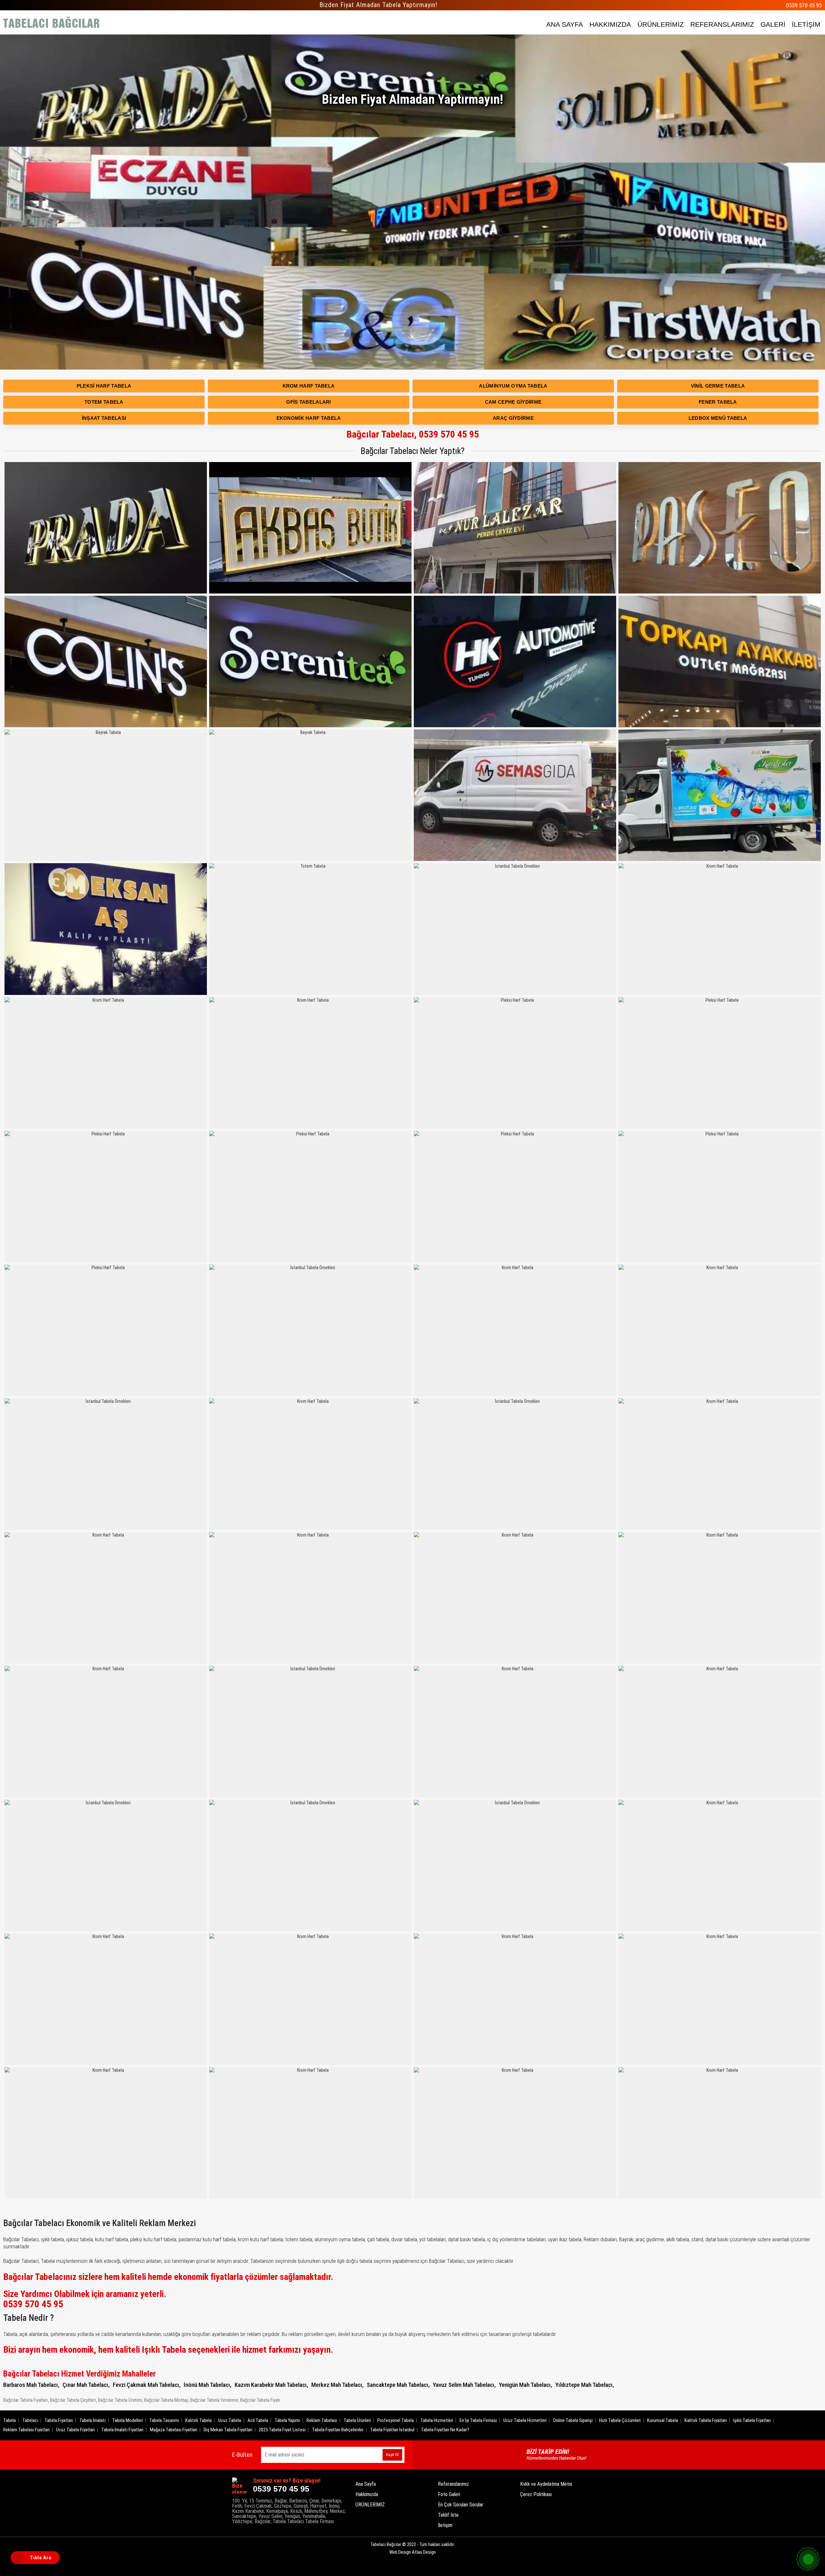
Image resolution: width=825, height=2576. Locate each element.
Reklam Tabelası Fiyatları (26, 2430)
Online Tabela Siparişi (573, 2420)
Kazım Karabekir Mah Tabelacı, (271, 2385)
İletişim (445, 2525)
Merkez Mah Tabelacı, (337, 2385)
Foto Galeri (449, 2494)
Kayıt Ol (392, 2455)
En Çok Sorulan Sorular (461, 2505)
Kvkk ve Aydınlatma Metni (546, 2484)
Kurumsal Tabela (663, 2420)
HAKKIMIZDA (610, 24)
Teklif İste (448, 2515)
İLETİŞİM (806, 24)
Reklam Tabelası (322, 2420)
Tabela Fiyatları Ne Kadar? (445, 2430)
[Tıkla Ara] (18, 2558)
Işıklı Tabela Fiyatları (752, 2420)
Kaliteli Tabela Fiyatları (706, 2420)
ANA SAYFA (565, 24)
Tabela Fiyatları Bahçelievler (338, 2430)
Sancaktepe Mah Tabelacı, (398, 2385)
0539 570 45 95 (804, 5)
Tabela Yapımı (287, 2420)
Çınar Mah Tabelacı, (86, 2385)
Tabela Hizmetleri (437, 2420)
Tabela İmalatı (92, 2420)
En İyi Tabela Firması (478, 2420)
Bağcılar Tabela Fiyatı (260, 2400)
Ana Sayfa (366, 2484)
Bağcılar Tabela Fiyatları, (26, 2400)
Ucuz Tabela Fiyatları (75, 2430)
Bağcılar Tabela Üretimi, (121, 2400)
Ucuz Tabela (230, 2420)
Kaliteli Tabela (199, 2420)
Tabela (10, 2420)
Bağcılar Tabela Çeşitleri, (73, 2400)
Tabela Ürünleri (357, 2420)
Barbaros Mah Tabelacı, (31, 2385)
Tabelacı (30, 2420)
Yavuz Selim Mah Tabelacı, (464, 2385)
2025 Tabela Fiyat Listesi (282, 2430)
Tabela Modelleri (127, 2420)
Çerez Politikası (536, 2494)
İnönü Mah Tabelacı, (208, 2385)
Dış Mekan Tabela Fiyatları (228, 2430)
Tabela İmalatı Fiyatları (122, 2430)
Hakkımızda (367, 2494)
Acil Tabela (258, 2420)
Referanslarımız (453, 2484)
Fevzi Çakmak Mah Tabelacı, (147, 2385)
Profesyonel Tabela (396, 2420)
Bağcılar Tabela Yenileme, (215, 2400)
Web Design (412, 2552)
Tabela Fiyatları (59, 2420)
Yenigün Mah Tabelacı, (525, 2385)
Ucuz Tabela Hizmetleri (525, 2420)
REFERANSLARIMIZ (722, 24)
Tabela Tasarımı (164, 2420)
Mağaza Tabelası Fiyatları (174, 2430)
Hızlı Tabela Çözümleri (620, 2420)
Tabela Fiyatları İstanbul (392, 2430)
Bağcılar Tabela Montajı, (167, 2400)
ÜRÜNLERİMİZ (661, 24)
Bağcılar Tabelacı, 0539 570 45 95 (413, 434)
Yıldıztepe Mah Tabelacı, (585, 2385)
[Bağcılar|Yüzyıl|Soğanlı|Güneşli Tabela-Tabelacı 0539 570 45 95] (52, 23)
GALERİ (773, 24)
